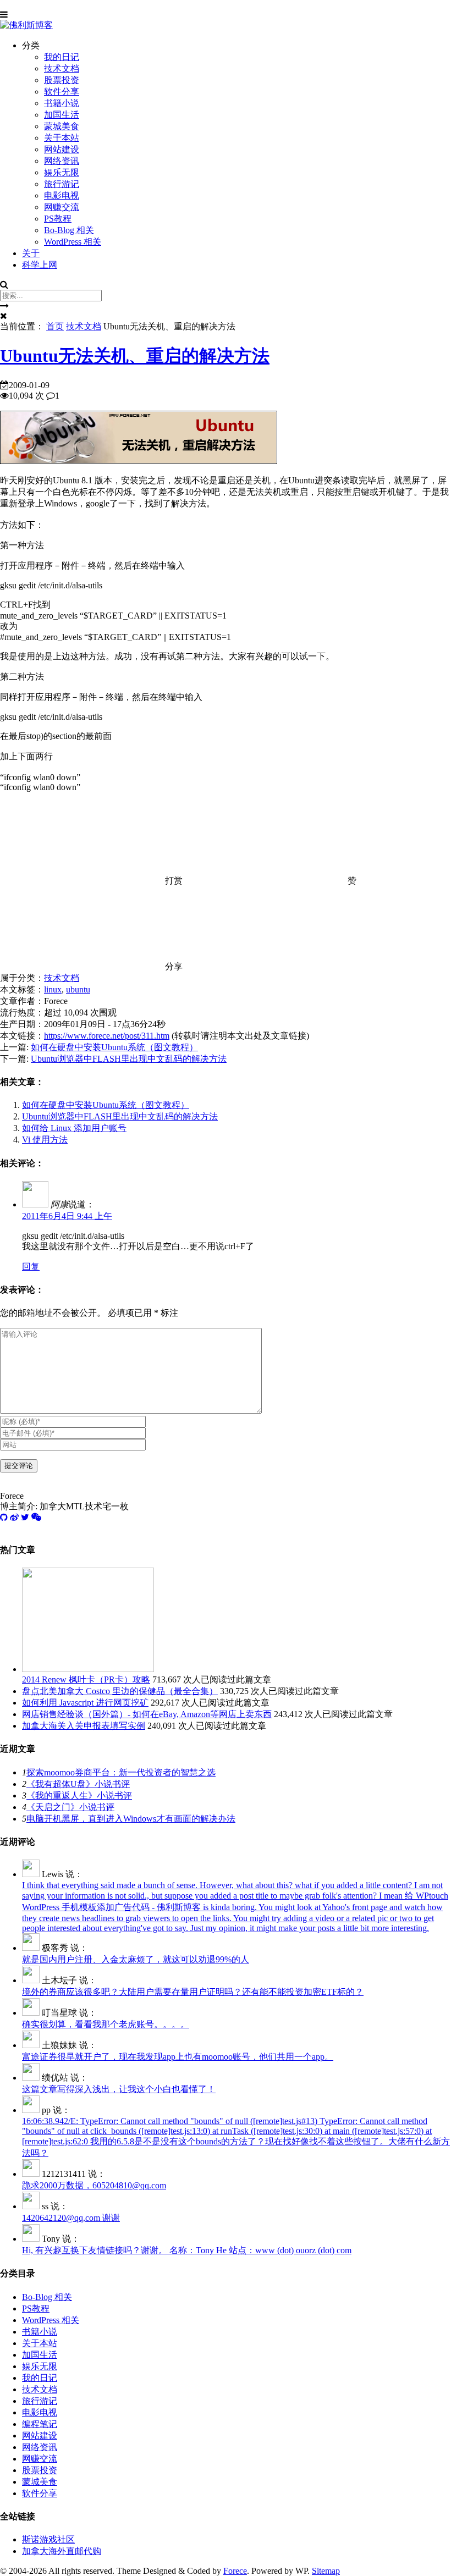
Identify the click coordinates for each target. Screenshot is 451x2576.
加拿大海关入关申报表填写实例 (84, 1726)
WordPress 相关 (73, 242)
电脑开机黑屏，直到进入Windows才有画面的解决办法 (131, 1819)
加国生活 (62, 115)
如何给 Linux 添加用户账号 (74, 1128)
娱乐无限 (62, 172)
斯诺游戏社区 (48, 2539)
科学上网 (40, 265)
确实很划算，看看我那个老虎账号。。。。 (106, 2024)
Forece (235, 2571)
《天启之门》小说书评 (70, 1807)
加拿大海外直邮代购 (62, 2551)
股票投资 (62, 80)
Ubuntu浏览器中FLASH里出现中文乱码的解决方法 (129, 1059)
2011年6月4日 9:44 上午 (67, 1216)
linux (53, 989)
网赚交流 (62, 207)
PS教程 (58, 219)
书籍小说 (62, 103)
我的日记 (62, 57)
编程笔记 (40, 2424)
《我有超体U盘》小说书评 (78, 1784)
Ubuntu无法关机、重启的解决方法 (135, 356)
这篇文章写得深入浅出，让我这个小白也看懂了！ (119, 2089)
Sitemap (326, 2571)
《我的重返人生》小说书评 (79, 1796)
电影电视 (62, 195)
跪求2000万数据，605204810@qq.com (94, 2185)
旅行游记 (62, 184)
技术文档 (62, 68)
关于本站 (62, 138)
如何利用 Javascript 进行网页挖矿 (85, 1703)
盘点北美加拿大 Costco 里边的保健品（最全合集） (120, 1691)
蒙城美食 (62, 126)
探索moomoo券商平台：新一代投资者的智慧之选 (121, 1772)
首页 (55, 326)
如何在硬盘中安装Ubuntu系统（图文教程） (114, 1047)
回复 (31, 1267)
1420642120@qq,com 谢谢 (71, 2218)
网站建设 (62, 149)
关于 (31, 253)
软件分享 (62, 92)
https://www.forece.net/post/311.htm (107, 1036)
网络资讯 (62, 161)
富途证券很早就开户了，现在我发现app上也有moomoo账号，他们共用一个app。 (178, 2057)
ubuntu (78, 989)
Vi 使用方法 (45, 1140)
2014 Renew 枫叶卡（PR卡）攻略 (86, 1679)
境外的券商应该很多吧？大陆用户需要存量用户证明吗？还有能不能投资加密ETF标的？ (193, 1992)
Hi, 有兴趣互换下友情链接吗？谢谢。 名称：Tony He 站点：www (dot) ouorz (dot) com (187, 2250)
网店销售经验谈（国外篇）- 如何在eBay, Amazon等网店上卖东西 (147, 1714)
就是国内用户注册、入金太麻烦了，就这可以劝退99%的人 (136, 1959)
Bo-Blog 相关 (69, 230)
